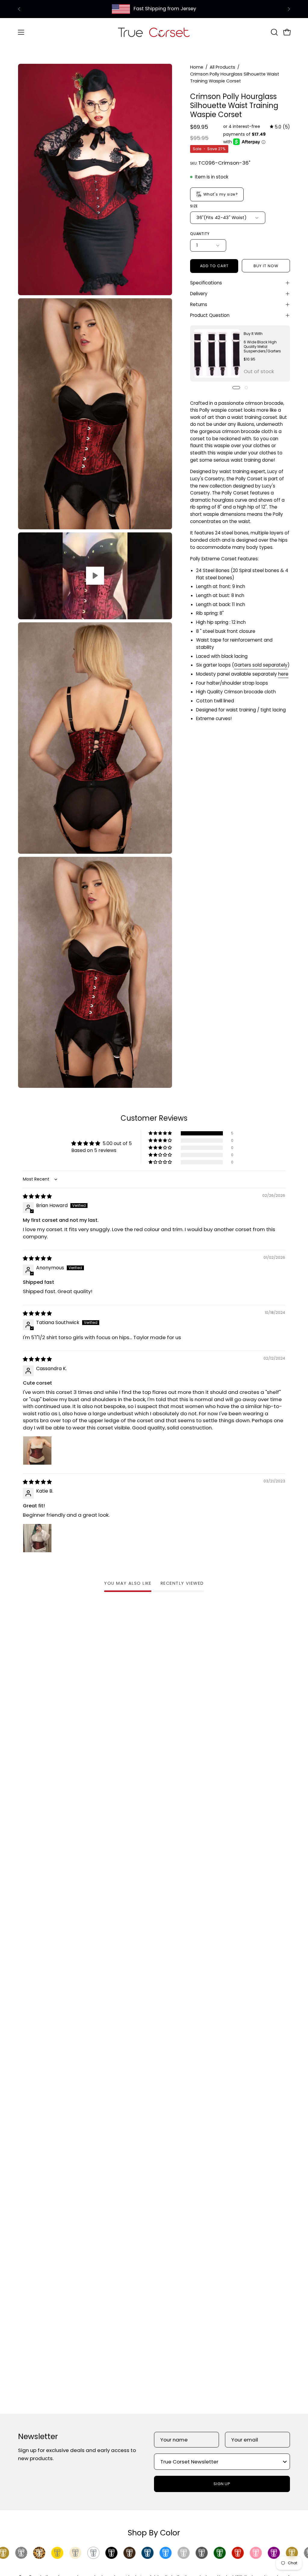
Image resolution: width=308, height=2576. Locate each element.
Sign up (222, 2484)
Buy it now (266, 266)
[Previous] (19, 9)
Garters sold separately (261, 665)
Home (197, 67)
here (283, 674)
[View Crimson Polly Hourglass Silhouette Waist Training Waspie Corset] (95, 576)
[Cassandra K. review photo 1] (37, 1451)
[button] (274, 32)
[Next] (289, 9)
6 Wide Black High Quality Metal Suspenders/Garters (262, 347)
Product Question (210, 315)
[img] (280, 127)
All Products (222, 67)
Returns (199, 304)
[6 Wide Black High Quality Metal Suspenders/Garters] (217, 353)
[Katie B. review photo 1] (37, 1538)
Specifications (206, 283)
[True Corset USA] (154, 32)
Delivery (199, 294)
